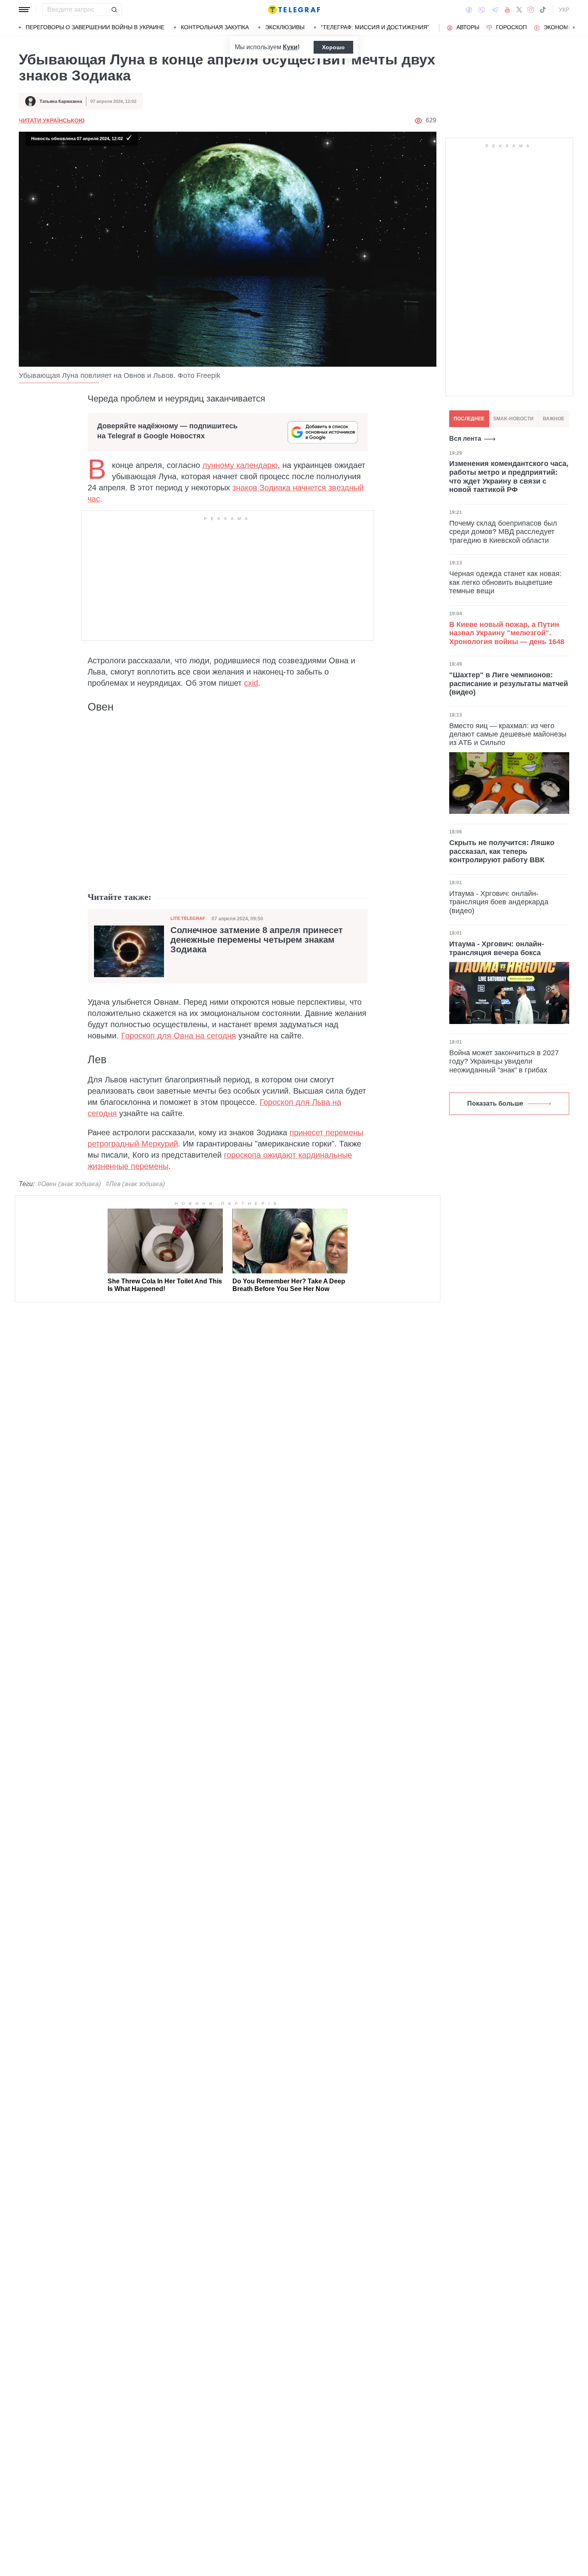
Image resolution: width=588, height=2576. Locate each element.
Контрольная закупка (215, 27)
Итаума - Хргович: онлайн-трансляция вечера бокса (497, 948)
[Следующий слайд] (574, 28)
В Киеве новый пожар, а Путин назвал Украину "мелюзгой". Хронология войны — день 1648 (507, 633)
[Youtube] (507, 10)
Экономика (561, 27)
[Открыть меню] (24, 10)
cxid (251, 683)
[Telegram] (495, 10)
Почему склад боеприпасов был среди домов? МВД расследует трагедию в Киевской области (503, 531)
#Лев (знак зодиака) (135, 1184)
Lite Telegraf (188, 918)
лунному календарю (240, 465)
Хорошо (333, 47)
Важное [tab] (554, 419)
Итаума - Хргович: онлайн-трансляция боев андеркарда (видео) (499, 902)
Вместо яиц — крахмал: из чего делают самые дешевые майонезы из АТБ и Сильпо (508, 734)
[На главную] (294, 10)
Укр (564, 10)
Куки (290, 47)
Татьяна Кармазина (61, 101)
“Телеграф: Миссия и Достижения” (375, 27)
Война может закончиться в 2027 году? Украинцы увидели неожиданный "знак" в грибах (504, 1061)
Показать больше (495, 1103)
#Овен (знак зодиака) (69, 1184)
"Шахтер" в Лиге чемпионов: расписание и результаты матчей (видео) (509, 684)
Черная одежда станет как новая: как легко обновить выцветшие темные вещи (505, 582)
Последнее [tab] (469, 419)
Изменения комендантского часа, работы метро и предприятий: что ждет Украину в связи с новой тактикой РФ (509, 477)
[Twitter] (519, 10)
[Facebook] (469, 10)
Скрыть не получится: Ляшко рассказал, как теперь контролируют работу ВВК (502, 851)
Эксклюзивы (285, 27)
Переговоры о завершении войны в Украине (95, 27)
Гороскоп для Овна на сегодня (179, 1036)
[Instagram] (531, 10)
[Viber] (482, 10)
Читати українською (52, 120)
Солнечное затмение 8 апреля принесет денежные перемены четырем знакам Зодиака (257, 940)
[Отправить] (114, 10)
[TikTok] (543, 10)
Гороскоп (511, 27)
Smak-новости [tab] (513, 419)
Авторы (468, 27)
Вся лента (465, 439)
